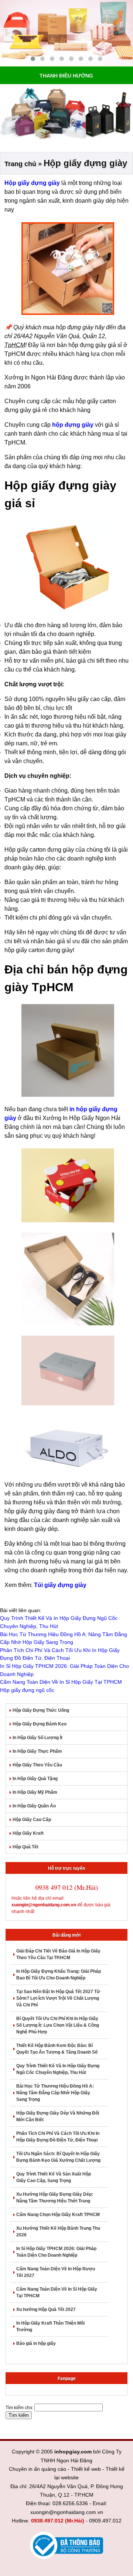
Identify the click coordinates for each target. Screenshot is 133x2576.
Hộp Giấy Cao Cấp (32, 1820)
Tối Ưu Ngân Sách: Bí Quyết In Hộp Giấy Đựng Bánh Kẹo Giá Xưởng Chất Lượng (58, 2157)
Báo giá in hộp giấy (36, 2343)
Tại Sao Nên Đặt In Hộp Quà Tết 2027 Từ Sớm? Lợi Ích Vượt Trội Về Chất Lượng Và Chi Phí (58, 1998)
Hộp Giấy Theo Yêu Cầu (37, 1765)
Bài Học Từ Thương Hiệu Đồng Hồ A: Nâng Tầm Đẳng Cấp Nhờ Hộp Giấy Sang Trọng (55, 2093)
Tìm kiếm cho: (19, 2408)
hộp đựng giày (73, 425)
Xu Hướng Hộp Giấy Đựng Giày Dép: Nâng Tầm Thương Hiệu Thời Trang (55, 2198)
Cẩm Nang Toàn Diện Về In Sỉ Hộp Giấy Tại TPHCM (61, 1682)
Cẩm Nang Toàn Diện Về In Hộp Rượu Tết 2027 (56, 2272)
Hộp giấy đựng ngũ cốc (27, 1690)
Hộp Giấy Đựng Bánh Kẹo (40, 1724)
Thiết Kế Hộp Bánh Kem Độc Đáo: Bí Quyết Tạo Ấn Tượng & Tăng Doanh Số (57, 2049)
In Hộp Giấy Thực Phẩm (37, 1751)
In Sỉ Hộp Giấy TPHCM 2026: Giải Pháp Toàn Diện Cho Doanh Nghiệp (56, 2252)
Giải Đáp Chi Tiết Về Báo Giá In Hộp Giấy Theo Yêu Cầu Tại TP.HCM (58, 1954)
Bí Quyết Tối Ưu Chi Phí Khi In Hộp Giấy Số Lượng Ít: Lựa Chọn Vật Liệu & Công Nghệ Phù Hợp (58, 2025)
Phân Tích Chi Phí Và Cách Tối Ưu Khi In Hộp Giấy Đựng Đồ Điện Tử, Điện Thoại (58, 2137)
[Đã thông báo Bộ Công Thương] (66, 2546)
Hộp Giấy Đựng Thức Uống (41, 1710)
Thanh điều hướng (66, 76)
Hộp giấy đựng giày (32, 183)
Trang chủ (20, 164)
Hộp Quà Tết (25, 1847)
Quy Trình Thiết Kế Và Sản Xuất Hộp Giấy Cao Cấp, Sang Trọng (54, 2177)
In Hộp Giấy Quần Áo (34, 1806)
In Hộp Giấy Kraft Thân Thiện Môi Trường (50, 2326)
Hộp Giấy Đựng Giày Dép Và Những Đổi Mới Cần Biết (58, 2116)
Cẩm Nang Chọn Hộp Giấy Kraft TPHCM (58, 2215)
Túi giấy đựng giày (60, 1585)
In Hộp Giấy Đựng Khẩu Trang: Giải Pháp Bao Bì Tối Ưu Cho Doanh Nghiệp (59, 1975)
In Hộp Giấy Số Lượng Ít (37, 1738)
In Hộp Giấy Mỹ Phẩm (35, 1792)
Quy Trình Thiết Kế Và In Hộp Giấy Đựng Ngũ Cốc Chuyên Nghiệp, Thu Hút (58, 2069)
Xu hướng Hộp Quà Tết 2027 (46, 2309)
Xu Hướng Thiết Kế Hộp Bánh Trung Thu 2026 (58, 2232)
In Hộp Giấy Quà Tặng (35, 1779)
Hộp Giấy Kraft (28, 1833)
